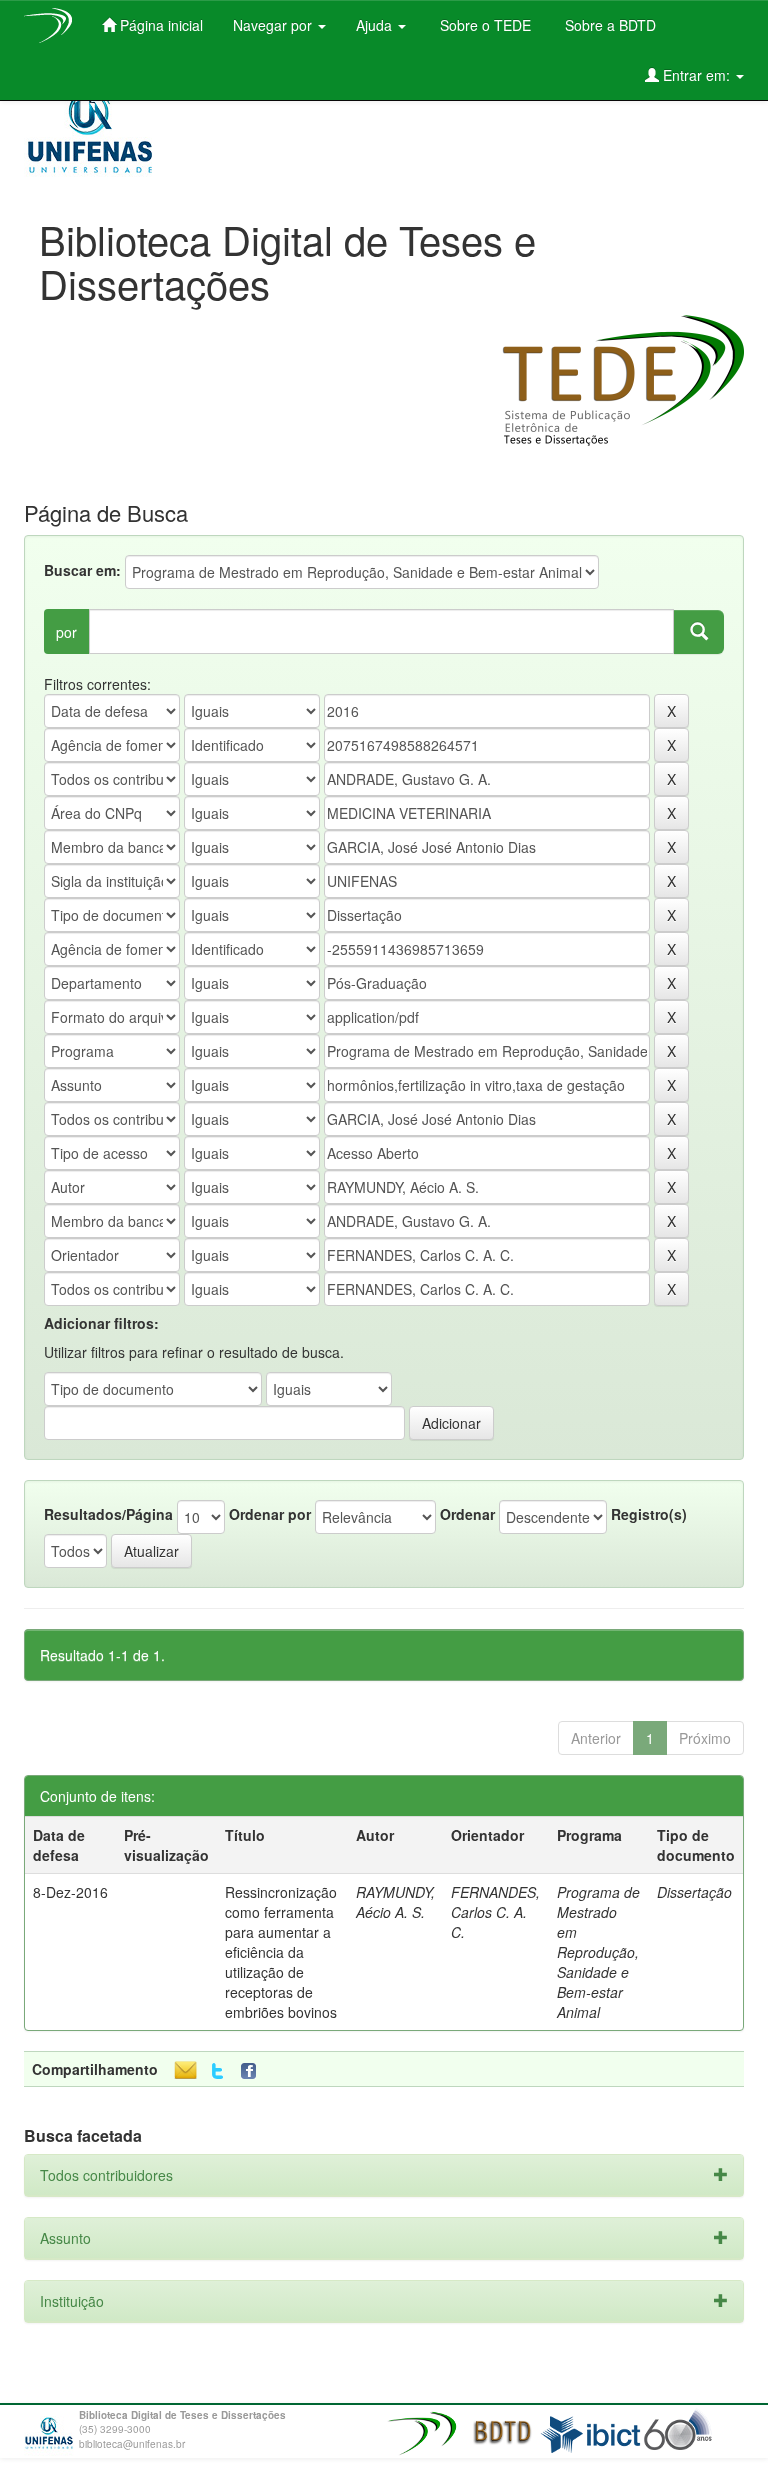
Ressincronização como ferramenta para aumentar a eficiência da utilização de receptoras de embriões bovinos (281, 1952)
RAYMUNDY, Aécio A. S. (395, 1902)
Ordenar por (270, 1514)
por (66, 632)
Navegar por (274, 25)
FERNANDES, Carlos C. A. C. (495, 1912)
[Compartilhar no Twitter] (217, 2071)
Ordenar (467, 1514)
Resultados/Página (108, 1514)
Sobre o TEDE (483, 25)
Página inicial (159, 25)
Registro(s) (649, 1514)
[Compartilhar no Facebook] (253, 2071)
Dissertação (694, 1892)
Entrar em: (696, 75)
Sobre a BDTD (608, 25)
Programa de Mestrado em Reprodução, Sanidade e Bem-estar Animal (598, 1952)
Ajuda (376, 25)
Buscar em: (82, 570)
